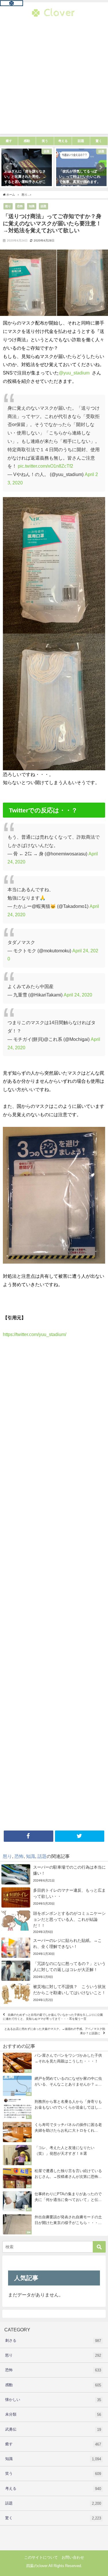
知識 (32, 206)
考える (53, 2489)
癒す (53, 2444)
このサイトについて (41, 2557)
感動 (53, 2385)
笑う (53, 2474)
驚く (53, 2518)
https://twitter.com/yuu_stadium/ (35, 1334)
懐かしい (53, 2400)
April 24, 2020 (78, 995)
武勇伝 (53, 2429)
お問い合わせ (73, 2557)
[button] (7, 167)
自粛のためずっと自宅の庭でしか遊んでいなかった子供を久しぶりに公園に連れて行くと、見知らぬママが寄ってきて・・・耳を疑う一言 (53, 2017)
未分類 (53, 2414)
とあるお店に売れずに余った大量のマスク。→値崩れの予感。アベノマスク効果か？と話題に (55, 2031)
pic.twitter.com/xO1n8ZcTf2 (46, 466)
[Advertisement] (54, 80)
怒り (8, 206)
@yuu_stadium (75, 373)
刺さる (53, 2341)
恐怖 (20, 206)
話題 (43, 206)
